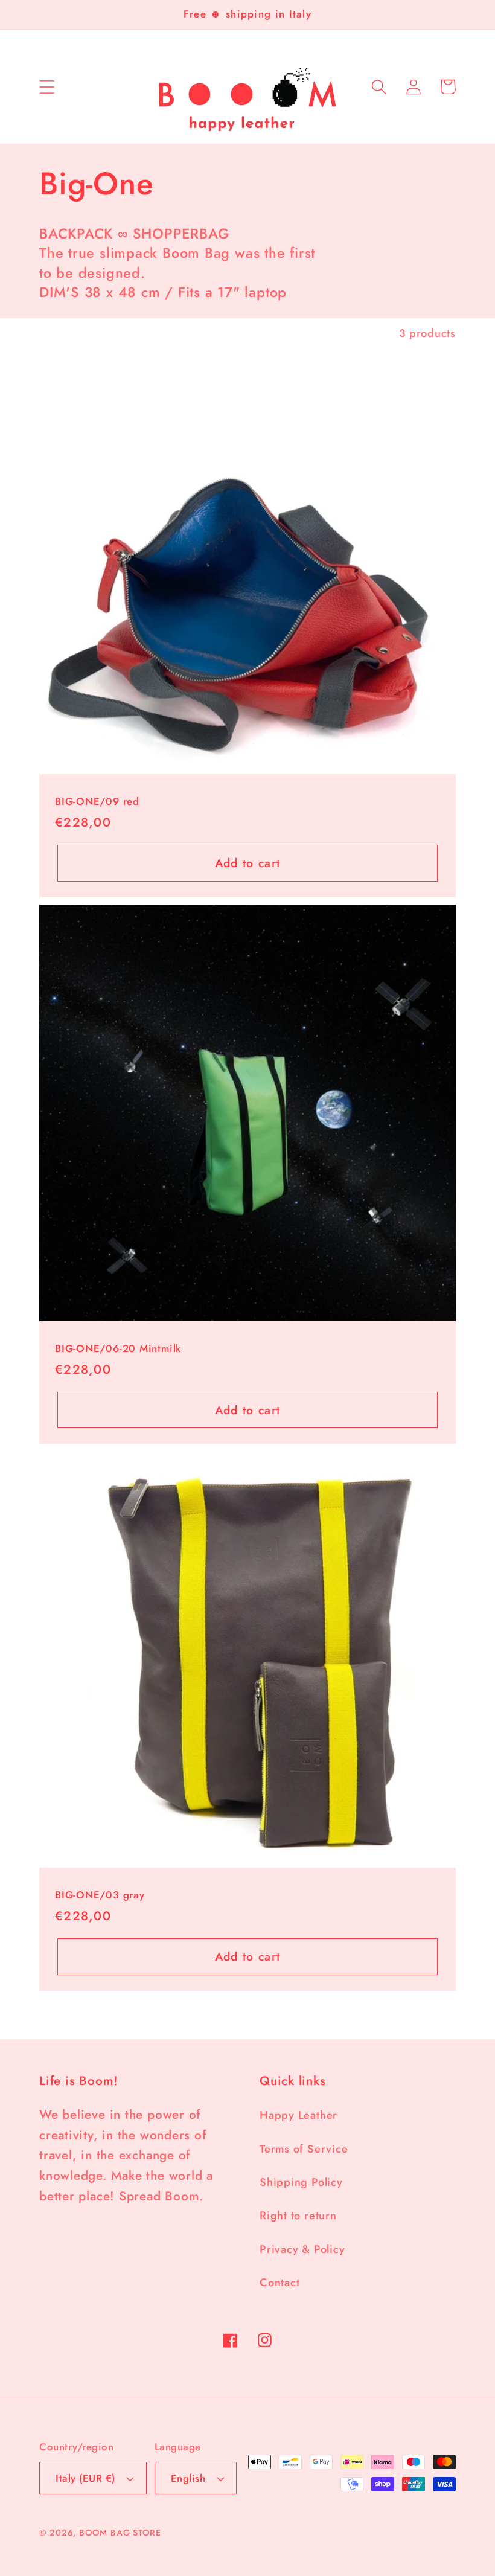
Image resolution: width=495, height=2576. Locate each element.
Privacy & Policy (302, 2249)
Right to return (298, 2216)
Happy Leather (299, 2115)
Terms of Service (304, 2149)
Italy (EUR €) (85, 2478)
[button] (47, 87)
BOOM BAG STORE (120, 2533)
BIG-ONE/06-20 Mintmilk (118, 1349)
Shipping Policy (301, 2182)
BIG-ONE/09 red (97, 802)
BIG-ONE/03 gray (100, 1895)
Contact (279, 2283)
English (188, 2478)
